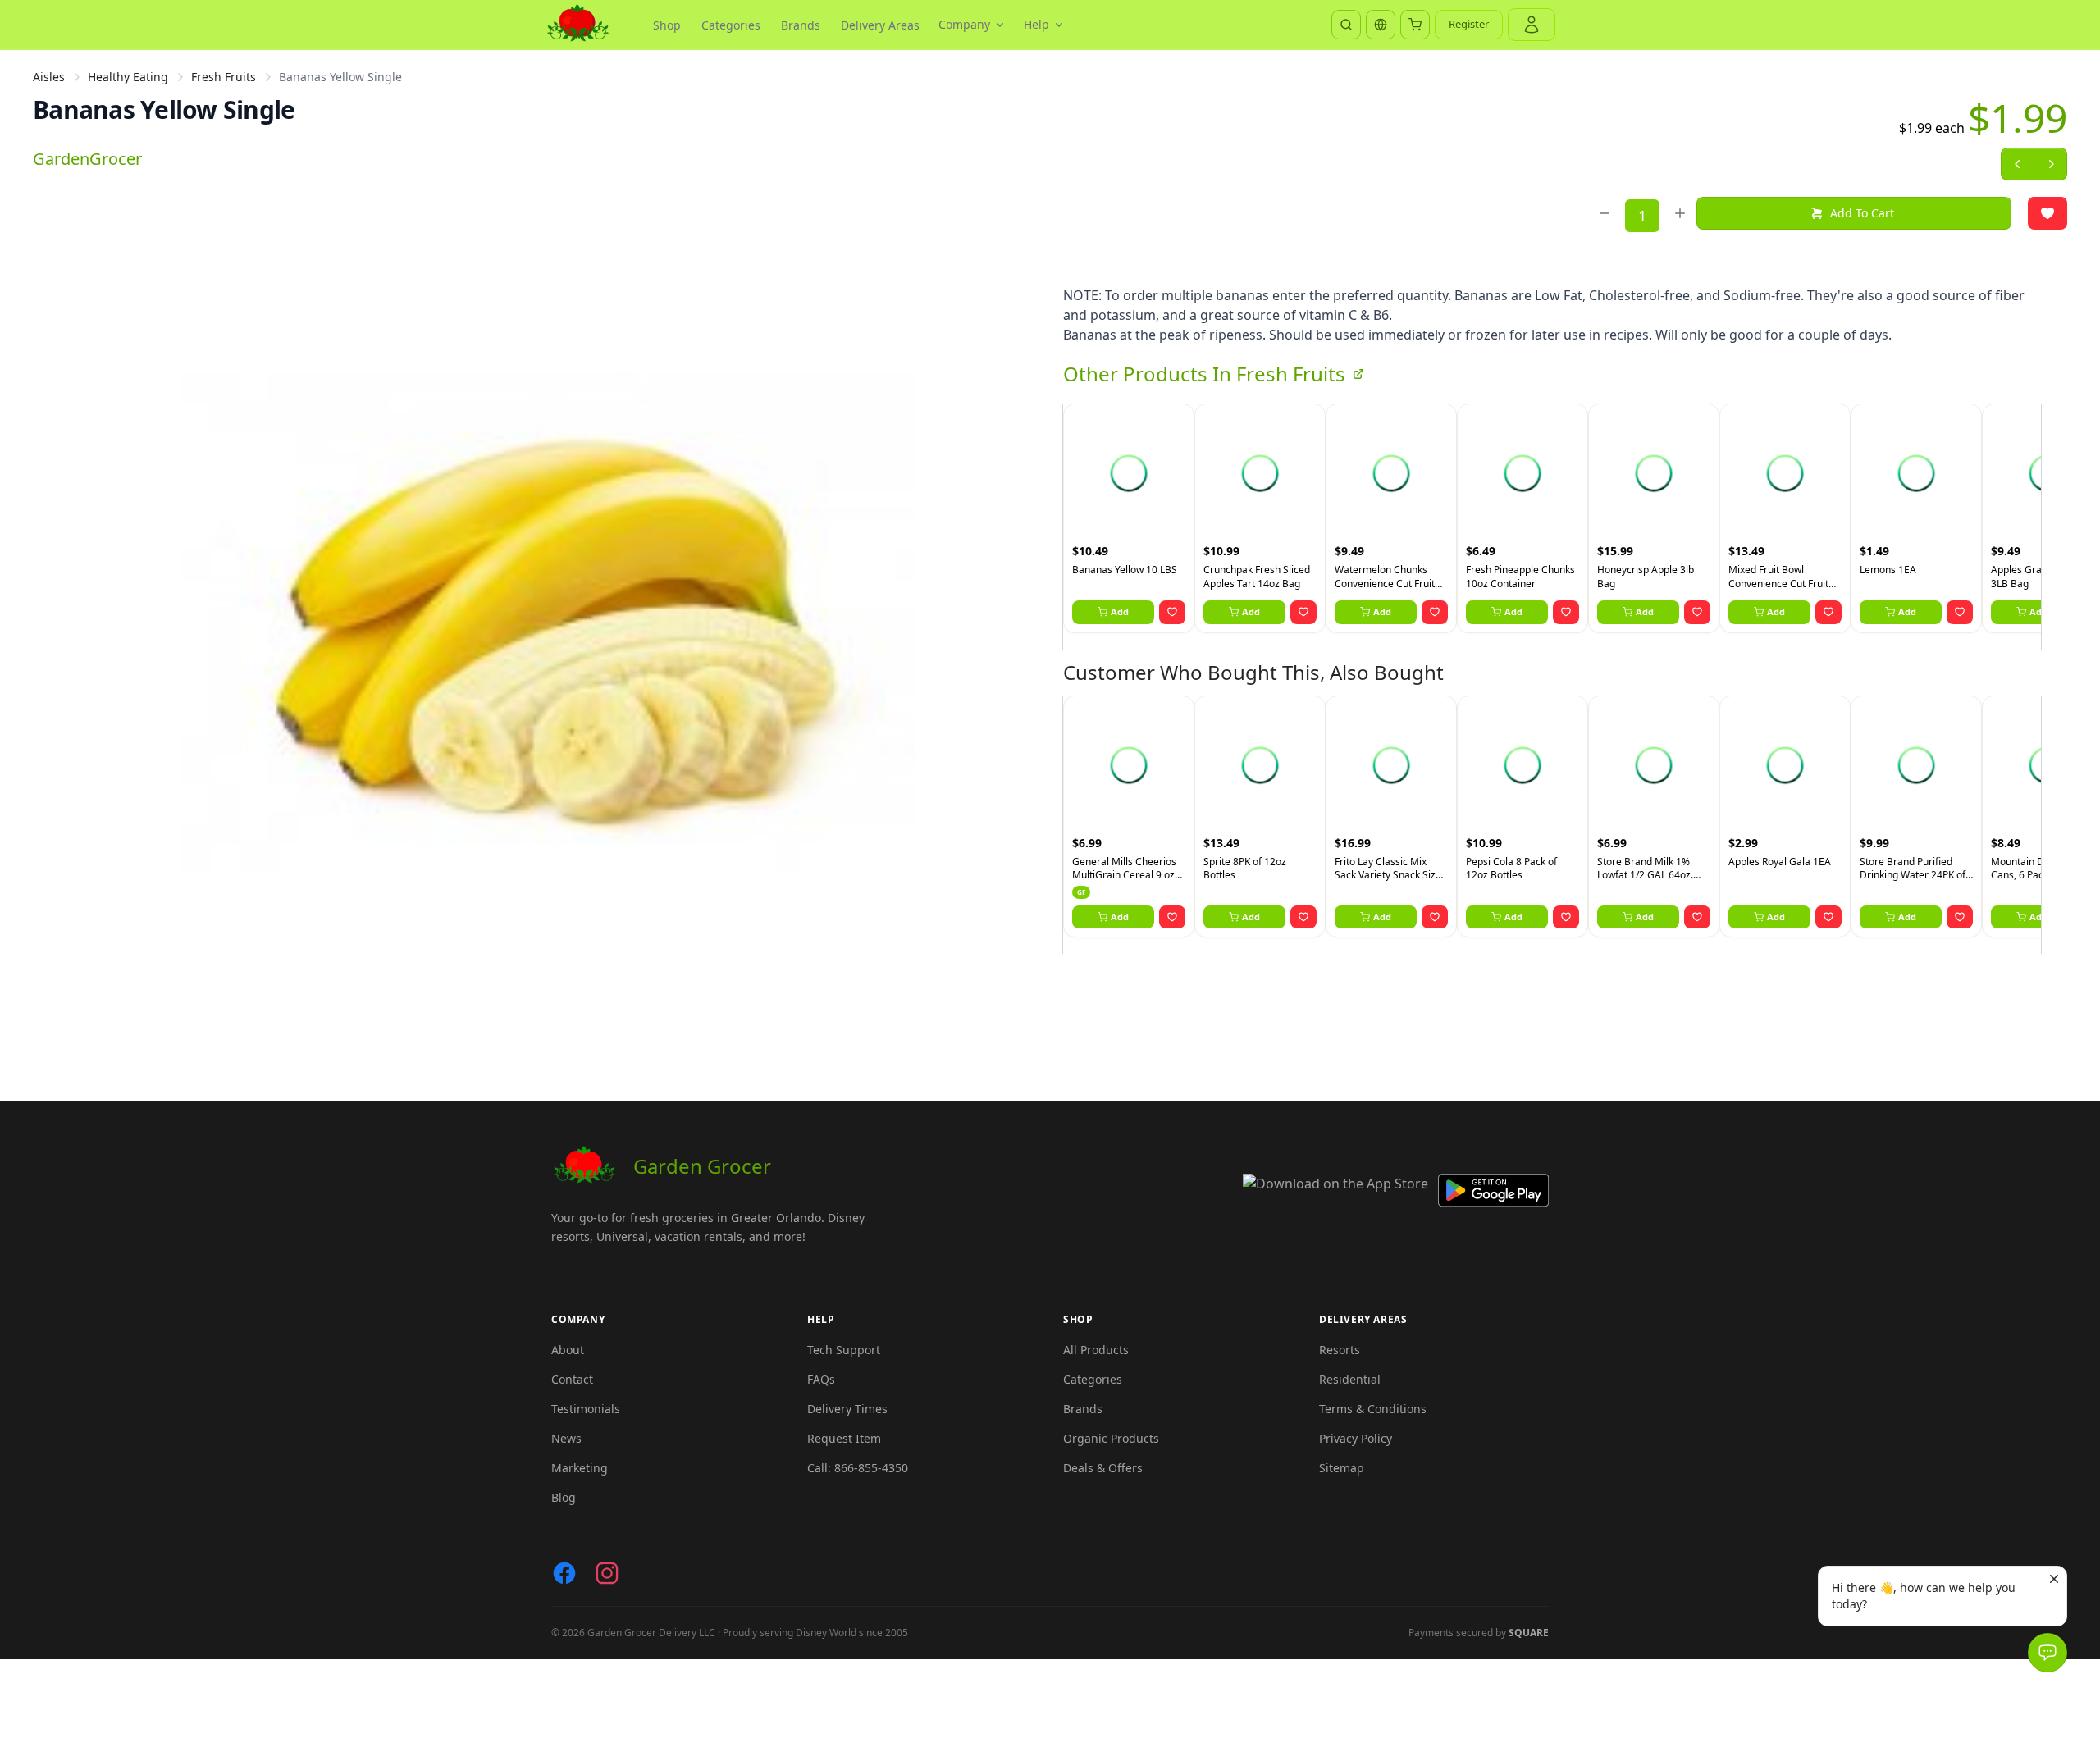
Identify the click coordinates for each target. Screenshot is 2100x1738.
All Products (1096, 1350)
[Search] (1346, 25)
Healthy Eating (128, 77)
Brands (801, 25)
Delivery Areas (880, 25)
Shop (667, 25)
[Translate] (1381, 25)
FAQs (821, 1379)
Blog (564, 1497)
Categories (731, 25)
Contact (572, 1379)
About (568, 1350)
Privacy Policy (1356, 1438)
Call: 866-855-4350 (858, 1468)
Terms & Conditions (1373, 1409)
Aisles (49, 77)
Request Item (844, 1438)
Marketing (580, 1468)
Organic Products (1111, 1438)
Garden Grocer (702, 1166)
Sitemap (1342, 1468)
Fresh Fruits (224, 77)
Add (1120, 611)
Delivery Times (847, 1409)
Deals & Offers (1103, 1468)
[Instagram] (607, 1573)
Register (1469, 24)
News (566, 1438)
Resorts (1340, 1350)
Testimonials (586, 1409)
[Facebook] (564, 1573)
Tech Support (844, 1350)
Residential (1350, 1379)
